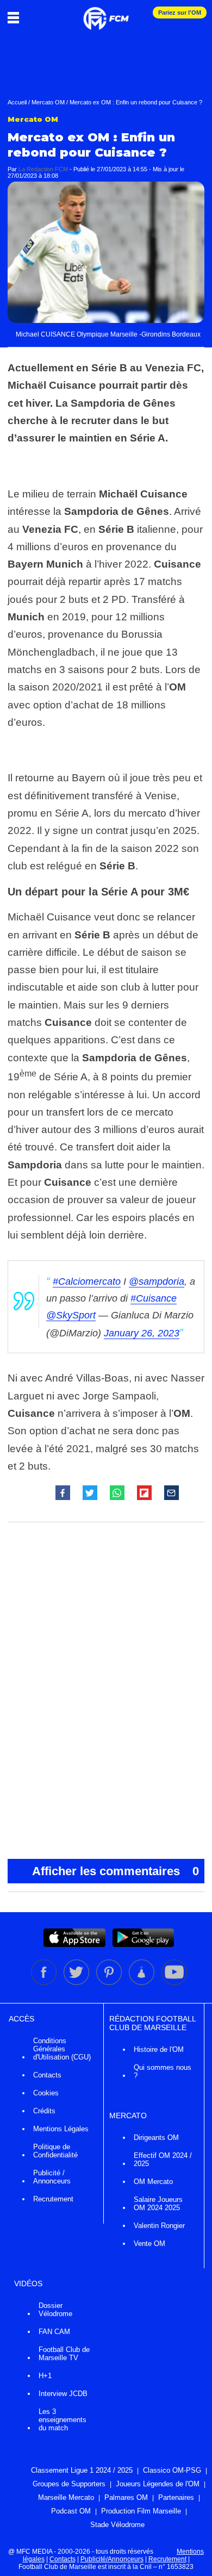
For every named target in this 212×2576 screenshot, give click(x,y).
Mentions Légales (61, 2129)
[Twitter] (77, 1983)
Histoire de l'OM (159, 2049)
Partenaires (176, 2497)
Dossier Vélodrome (55, 2310)
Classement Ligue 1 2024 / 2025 (82, 2470)
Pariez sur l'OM (180, 13)
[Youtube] (174, 1983)
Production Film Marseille (141, 2511)
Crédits (44, 2111)
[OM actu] (106, 13)
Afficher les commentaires (116, 1871)
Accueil (17, 102)
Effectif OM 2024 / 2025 (163, 2160)
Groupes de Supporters (69, 2484)
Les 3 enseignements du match (63, 2420)
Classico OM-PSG (172, 2470)
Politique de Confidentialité (55, 2151)
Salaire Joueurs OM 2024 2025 (158, 2204)
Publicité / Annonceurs (52, 2177)
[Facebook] (45, 1983)
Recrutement (53, 2199)
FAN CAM (54, 2332)
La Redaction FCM (43, 169)
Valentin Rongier (159, 2226)
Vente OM (149, 2244)
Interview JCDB (63, 2394)
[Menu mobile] (16, 17)
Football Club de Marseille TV (64, 2354)
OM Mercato (153, 2182)
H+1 (45, 2376)
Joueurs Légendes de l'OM (158, 2484)
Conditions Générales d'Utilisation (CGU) (62, 2049)
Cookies (46, 2093)
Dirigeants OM (156, 2138)
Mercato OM (48, 102)
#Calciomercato (87, 1281)
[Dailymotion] (142, 1983)
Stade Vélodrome (117, 2525)
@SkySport (71, 1315)
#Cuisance (154, 1298)
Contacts (47, 2075)
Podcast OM (71, 2511)
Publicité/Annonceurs (112, 2559)
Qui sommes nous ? (163, 2071)
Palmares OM (126, 2497)
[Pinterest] (110, 1983)
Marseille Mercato (66, 2497)
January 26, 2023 (142, 1333)
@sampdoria (157, 1281)
